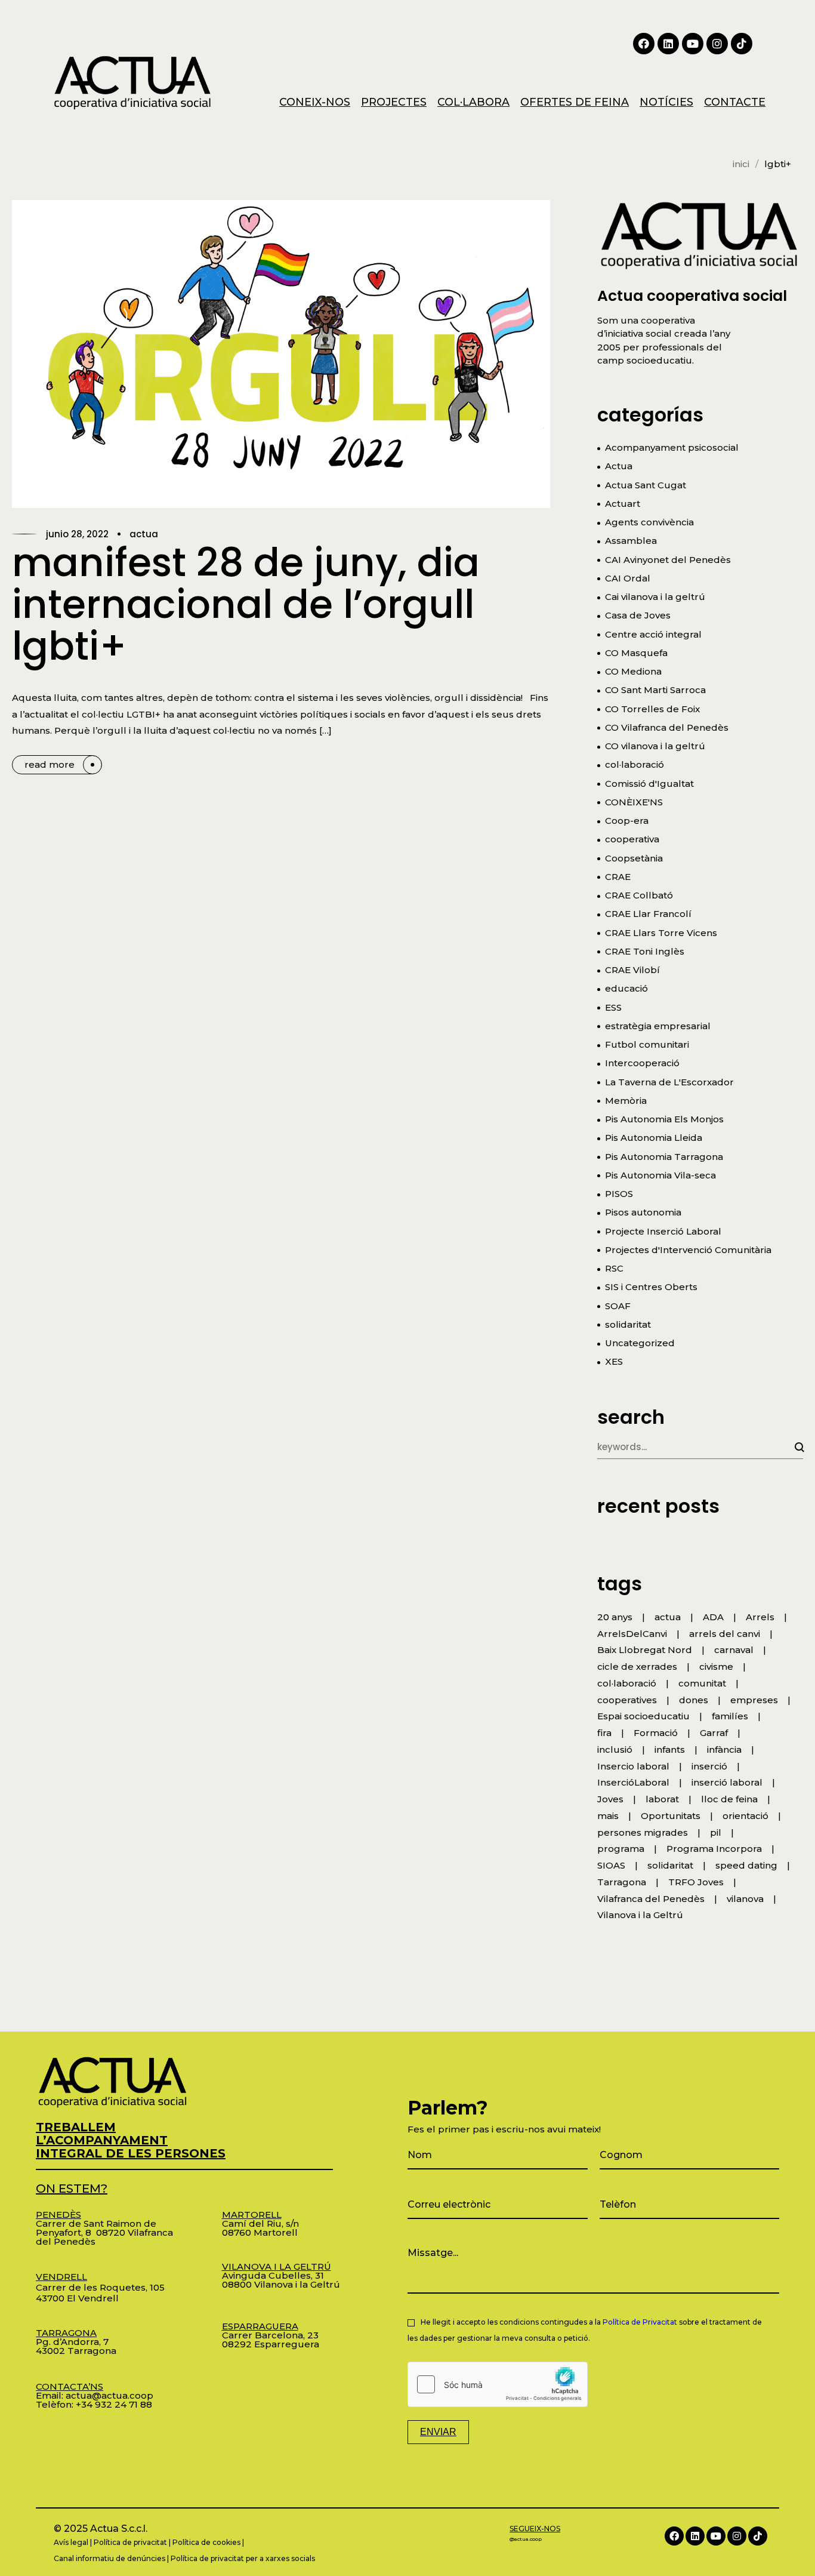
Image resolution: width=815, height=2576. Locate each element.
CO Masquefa (636, 653)
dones (694, 1700)
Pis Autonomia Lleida (654, 1138)
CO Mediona (633, 671)
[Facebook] (644, 44)
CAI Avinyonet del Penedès (668, 560)
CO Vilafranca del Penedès (667, 727)
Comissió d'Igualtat (649, 784)
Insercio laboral (633, 1766)
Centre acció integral (653, 634)
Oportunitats (671, 1816)
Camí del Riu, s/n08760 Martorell (260, 2223)
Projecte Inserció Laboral (663, 1231)
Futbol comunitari (647, 1044)
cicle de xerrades (637, 1666)
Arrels (760, 1617)
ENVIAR (438, 2432)
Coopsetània (634, 858)
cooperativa (632, 839)
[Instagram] (717, 44)
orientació (745, 1816)
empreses (754, 1700)
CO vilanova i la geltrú (655, 746)
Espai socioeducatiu (643, 1716)
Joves (610, 1799)
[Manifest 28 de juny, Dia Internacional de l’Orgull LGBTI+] (281, 354)
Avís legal (71, 2542)
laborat (662, 1799)
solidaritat (628, 1324)
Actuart (623, 504)
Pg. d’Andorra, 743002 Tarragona (76, 2342)
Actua (144, 534)
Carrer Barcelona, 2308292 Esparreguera (271, 2335)
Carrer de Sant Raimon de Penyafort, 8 (96, 2223)
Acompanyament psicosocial (672, 447)
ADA (713, 1617)
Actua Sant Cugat (646, 485)
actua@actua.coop (109, 2395)
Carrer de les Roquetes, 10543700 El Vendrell (100, 2287)
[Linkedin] (668, 44)
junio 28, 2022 (77, 534)
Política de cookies (206, 2542)
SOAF (618, 1306)
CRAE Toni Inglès (645, 951)
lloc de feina (729, 1799)
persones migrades (643, 1832)
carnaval (734, 1650)
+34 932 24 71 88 (114, 2404)
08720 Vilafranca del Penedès (104, 2237)
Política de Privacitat (640, 2322)
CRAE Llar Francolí (648, 914)
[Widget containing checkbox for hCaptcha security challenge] (498, 2384)
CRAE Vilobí (632, 970)
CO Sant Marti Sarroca (655, 690)
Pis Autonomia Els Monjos (664, 1119)
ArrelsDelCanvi (632, 1634)
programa (621, 1849)
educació (626, 988)
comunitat (702, 1683)
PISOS (619, 1194)
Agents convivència (649, 522)
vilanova (745, 1899)
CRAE (618, 877)
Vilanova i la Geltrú (640, 1915)
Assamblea (631, 541)
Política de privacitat (130, 2542)
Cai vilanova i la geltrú (655, 597)
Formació (656, 1733)
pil (716, 1832)
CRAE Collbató (639, 895)
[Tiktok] (742, 44)
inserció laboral (727, 1782)
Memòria (626, 1101)
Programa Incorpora (714, 1849)
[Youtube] (693, 44)
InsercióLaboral (633, 1782)
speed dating (746, 1865)
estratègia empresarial (658, 1026)
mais (608, 1816)
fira (604, 1733)
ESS (613, 1007)
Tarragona (622, 1882)
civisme (716, 1666)
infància (724, 1749)
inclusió (615, 1749)
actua (668, 1617)
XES (614, 1361)
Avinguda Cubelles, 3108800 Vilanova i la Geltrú (281, 2275)
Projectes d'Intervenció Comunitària (688, 1250)
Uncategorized (640, 1343)
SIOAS (611, 1865)
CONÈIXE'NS (634, 802)
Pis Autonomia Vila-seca (660, 1175)
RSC (614, 1268)
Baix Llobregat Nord (645, 1650)
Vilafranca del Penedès (651, 1899)
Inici (741, 164)
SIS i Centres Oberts (651, 1287)
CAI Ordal (628, 578)
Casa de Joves (638, 615)
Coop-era (627, 821)
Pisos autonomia (643, 1212)
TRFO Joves (696, 1882)
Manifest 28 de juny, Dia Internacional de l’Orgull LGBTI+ (246, 604)
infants (670, 1749)
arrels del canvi (725, 1634)
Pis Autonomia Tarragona (664, 1157)
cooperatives (627, 1700)
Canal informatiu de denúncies (109, 2558)
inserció (709, 1766)
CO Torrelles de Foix (652, 709)
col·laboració (635, 764)
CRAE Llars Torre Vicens (661, 933)
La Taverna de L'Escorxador (669, 1082)
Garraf (714, 1733)
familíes (730, 1716)
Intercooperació (642, 1063)
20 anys (615, 1617)
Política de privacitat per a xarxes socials (243, 2558)
